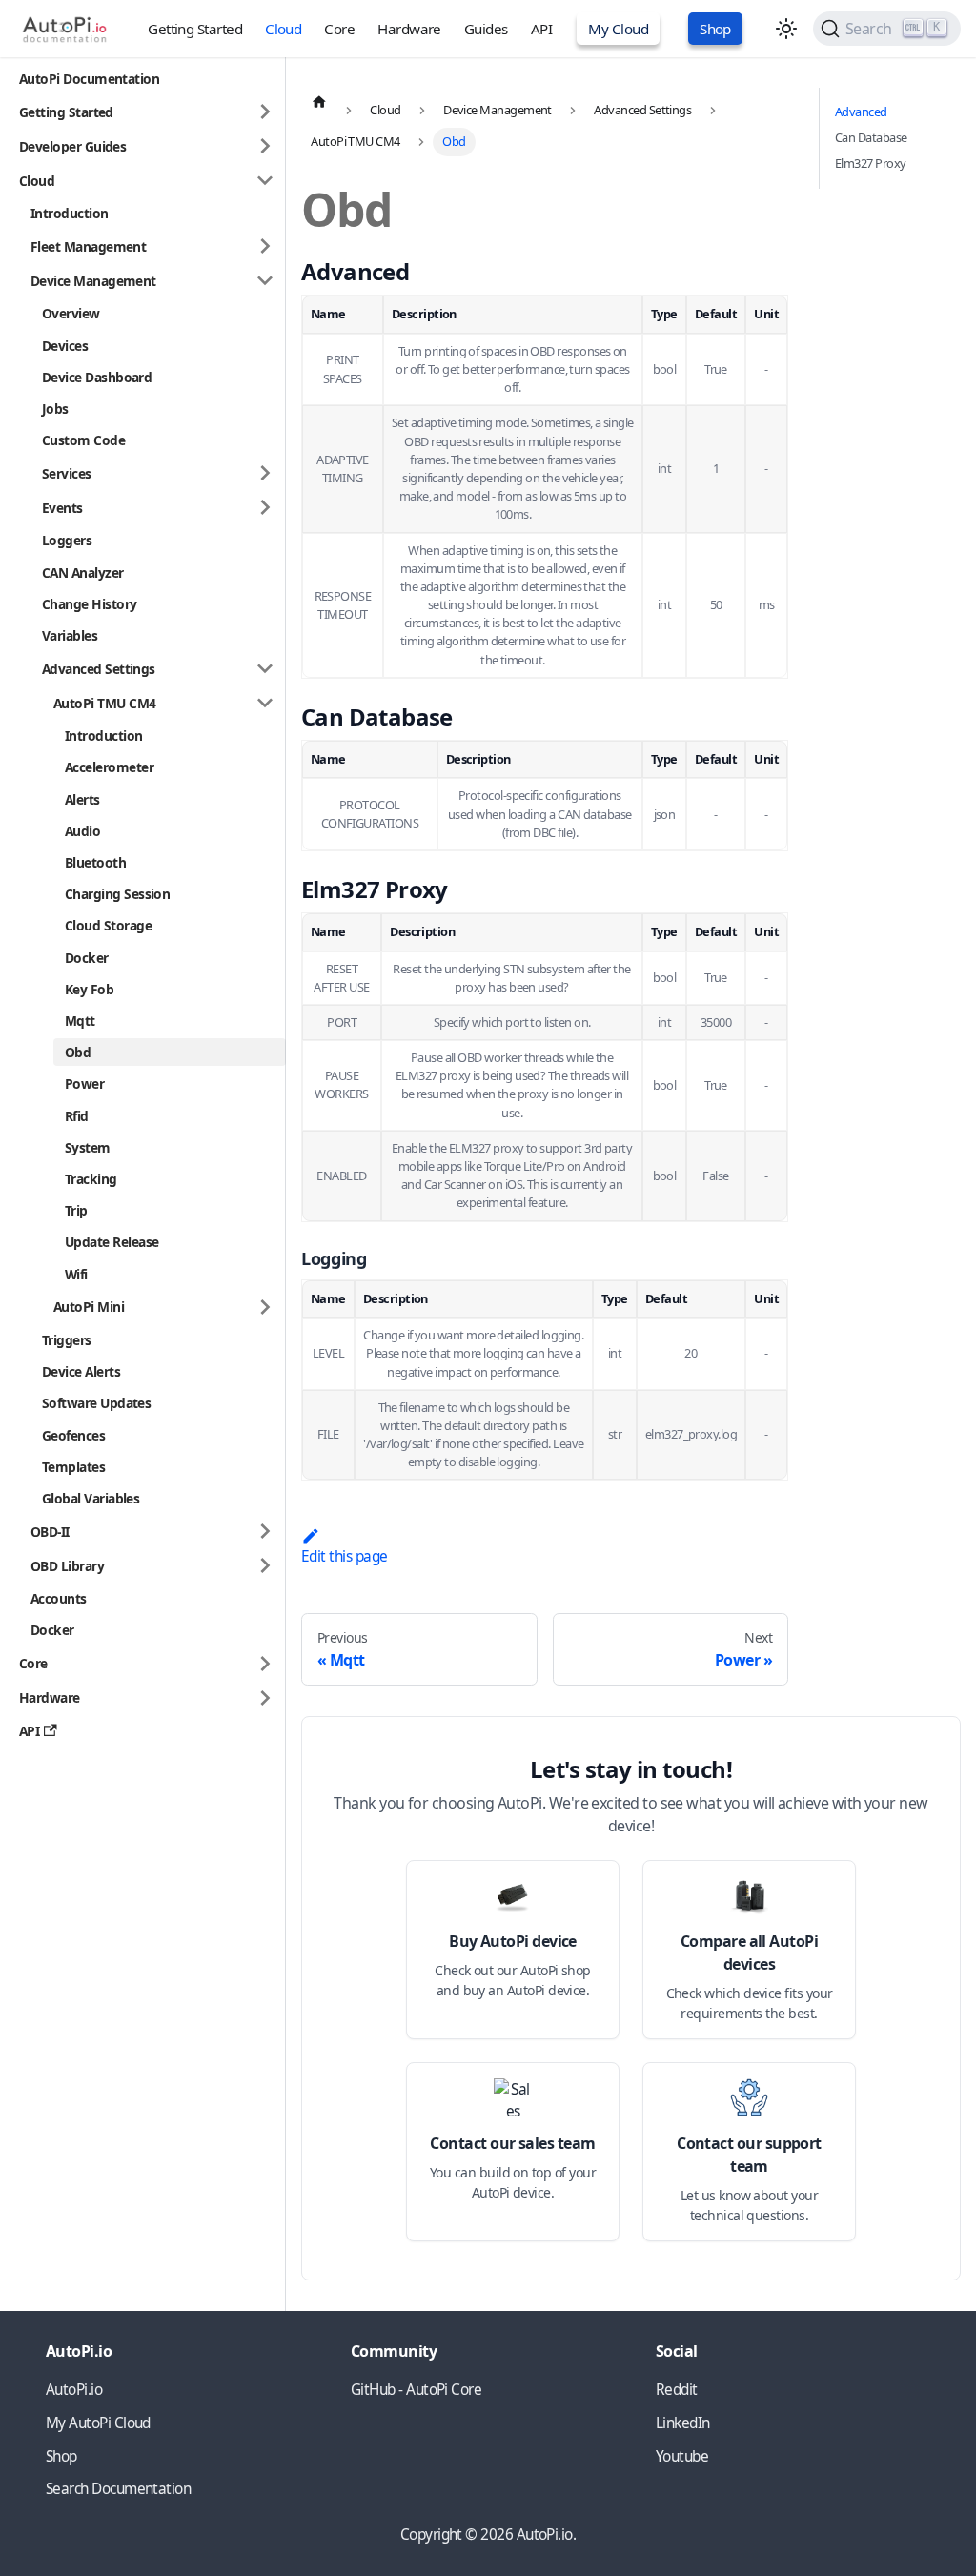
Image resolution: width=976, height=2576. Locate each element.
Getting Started (195, 29)
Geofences (73, 1435)
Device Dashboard (97, 377)
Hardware (409, 29)
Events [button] (62, 508)
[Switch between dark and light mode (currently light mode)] (786, 29)
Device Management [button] (93, 281)
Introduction (70, 213)
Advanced (861, 112)
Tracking (91, 1179)
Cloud (283, 29)
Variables (70, 635)
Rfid (77, 1116)
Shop (715, 29)
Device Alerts (81, 1371)
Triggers (67, 1340)
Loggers (67, 540)
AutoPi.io (74, 2390)
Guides (486, 29)
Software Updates (96, 1403)
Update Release (112, 1242)
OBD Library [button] (67, 1566)
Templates (73, 1467)
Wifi (76, 1274)
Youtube (682, 2456)
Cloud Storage (108, 925)
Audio (82, 831)
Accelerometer (109, 767)
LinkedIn (683, 2423)
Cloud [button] (37, 181)
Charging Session (117, 894)
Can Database (871, 137)
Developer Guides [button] (72, 146)
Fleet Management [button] (88, 246)
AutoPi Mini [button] (89, 1307)
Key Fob (89, 989)
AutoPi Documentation (89, 79)
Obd (78, 1052)
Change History (89, 604)
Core (339, 29)
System (88, 1147)
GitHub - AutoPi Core (416, 2390)
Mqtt (80, 1021)
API (541, 29)
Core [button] (33, 1663)
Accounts (59, 1598)
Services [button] (67, 473)
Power (84, 1084)
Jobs (55, 409)
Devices (65, 346)
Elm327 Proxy (871, 163)
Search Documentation (118, 2489)
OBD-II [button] (50, 1532)
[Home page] (319, 101)
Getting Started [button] (66, 112)
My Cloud (618, 29)
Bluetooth (95, 862)
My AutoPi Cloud (98, 2423)
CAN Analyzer (83, 572)
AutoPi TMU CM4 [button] (104, 703)
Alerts (82, 799)
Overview (71, 313)
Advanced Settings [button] (99, 669)
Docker (87, 958)
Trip (76, 1210)
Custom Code (83, 440)
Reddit (677, 2390)
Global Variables (91, 1498)
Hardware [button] (50, 1697)
